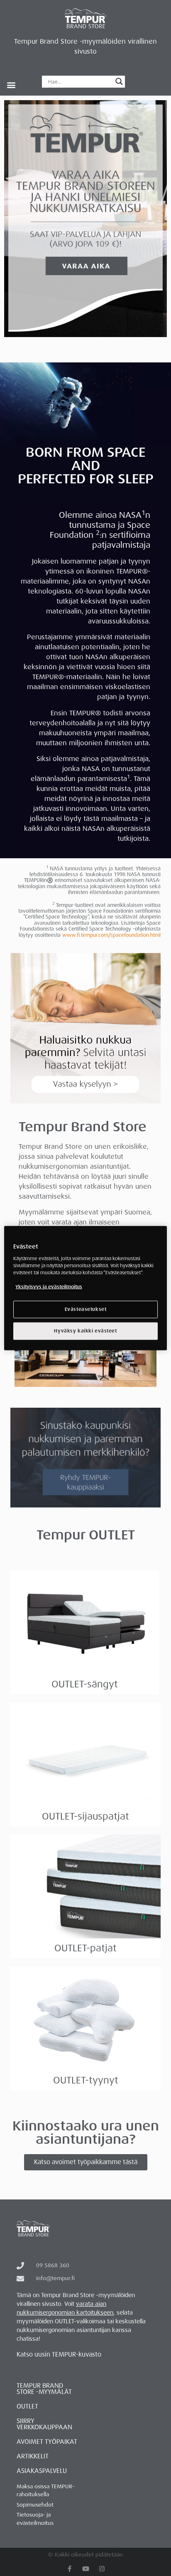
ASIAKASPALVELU (42, 2471)
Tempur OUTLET (86, 1535)
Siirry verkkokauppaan (44, 2424)
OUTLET (27, 2406)
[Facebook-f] (70, 2569)
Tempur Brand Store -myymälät (44, 2389)
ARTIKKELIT (33, 2456)
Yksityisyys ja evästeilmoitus (49, 1287)
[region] (85, 1288)
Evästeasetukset (86, 1309)
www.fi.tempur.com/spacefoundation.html (111, 935)
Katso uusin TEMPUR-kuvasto (59, 2354)
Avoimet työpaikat (47, 2442)
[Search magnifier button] (119, 81)
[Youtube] (86, 2569)
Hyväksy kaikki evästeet (85, 1331)
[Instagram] (102, 2569)
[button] (11, 85)
